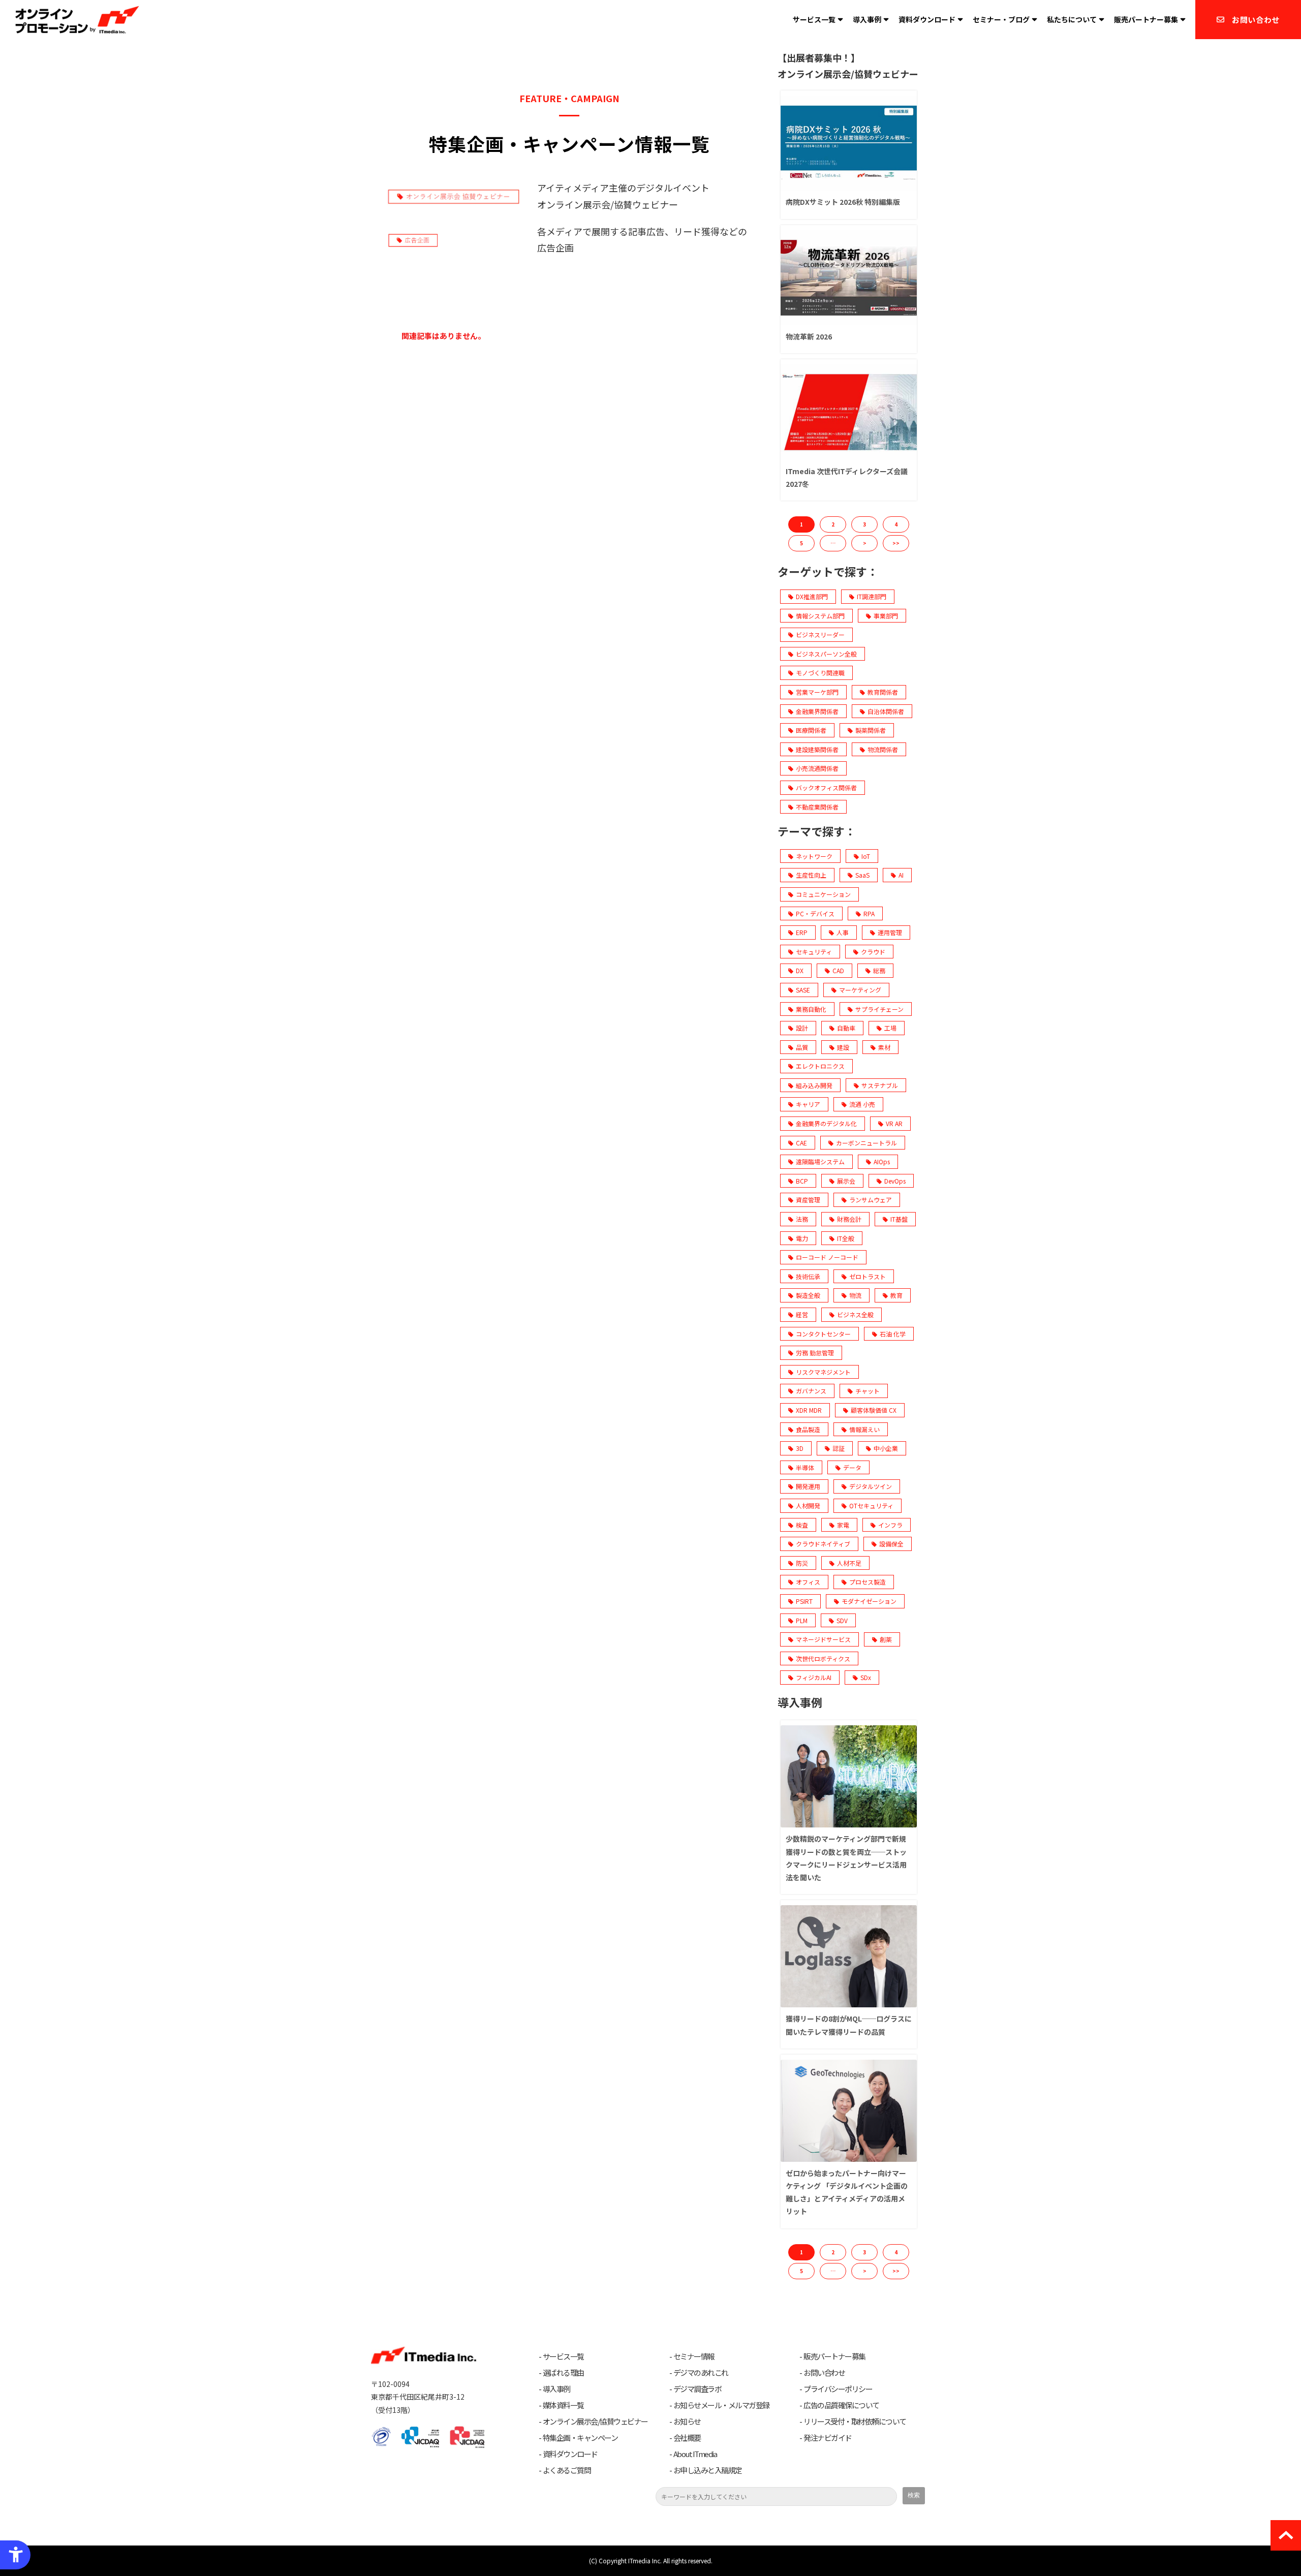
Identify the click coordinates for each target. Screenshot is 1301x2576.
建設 (843, 1047)
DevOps (895, 1181)
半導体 (805, 1467)
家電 (843, 1525)
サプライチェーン (879, 1009)
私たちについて (1072, 19)
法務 (802, 1219)
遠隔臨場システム (820, 1161)
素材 (884, 1047)
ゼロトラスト (868, 1276)
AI (901, 875)
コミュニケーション (823, 894)
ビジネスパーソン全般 (826, 654)
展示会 (846, 1181)
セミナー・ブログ (1001, 19)
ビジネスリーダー (820, 634)
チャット (868, 1391)
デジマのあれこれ (701, 2373)
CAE (801, 1143)
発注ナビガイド (828, 2438)
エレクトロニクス (820, 1066)
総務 (879, 970)
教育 (896, 1295)
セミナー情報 (694, 2356)
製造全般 (808, 1295)
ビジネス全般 (855, 1314)
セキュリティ (814, 952)
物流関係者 (883, 749)
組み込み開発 (814, 1085)
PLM (802, 1620)
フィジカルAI (814, 1677)
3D (800, 1448)
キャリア (808, 1104)
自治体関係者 (886, 711)
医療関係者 (811, 730)
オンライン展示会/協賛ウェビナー (595, 2422)
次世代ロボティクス (823, 1658)
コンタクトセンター (823, 1334)
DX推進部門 (812, 596)
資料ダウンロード (927, 19)
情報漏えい (864, 1429)
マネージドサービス (823, 1639)
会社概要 (687, 2438)
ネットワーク (814, 856)
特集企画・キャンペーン (580, 2438)
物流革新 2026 (809, 336)
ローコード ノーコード (827, 1257)
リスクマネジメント (823, 1372)
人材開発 (808, 1506)
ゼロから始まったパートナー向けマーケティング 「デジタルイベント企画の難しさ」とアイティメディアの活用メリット (847, 2192)
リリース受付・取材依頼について (855, 2422)
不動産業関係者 (817, 807)
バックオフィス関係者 (826, 787)
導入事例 (867, 19)
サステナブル (880, 1085)
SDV (842, 1620)
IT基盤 (899, 1219)
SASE (803, 990)
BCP (802, 1181)
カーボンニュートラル (866, 1143)
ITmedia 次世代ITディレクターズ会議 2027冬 (847, 477)
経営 (802, 1314)
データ (852, 1467)
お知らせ (687, 2422)
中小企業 (886, 1448)
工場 (890, 1028)
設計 (802, 1028)
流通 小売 (862, 1104)
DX (800, 970)
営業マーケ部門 (817, 692)
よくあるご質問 (567, 2470)
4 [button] (896, 524)
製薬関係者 (871, 730)
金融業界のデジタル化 (826, 1123)
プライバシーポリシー (838, 2389)
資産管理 (808, 1200)
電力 (802, 1238)
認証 (839, 1448)
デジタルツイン (871, 1486)
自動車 (846, 1028)
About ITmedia (695, 2454)
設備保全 (891, 1544)
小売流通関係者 (817, 768)
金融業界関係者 (817, 711)
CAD (838, 970)
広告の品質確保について (841, 2405)
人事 (843, 932)
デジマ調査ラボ (698, 2389)
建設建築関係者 (817, 749)
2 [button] (833, 524)
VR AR (894, 1123)
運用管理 (890, 932)
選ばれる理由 (563, 2373)
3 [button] (864, 524)
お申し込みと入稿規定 (708, 2470)
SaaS (862, 875)
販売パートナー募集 (1146, 19)
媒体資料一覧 (563, 2405)
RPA (869, 913)
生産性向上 (811, 875)
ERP (802, 932)
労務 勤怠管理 (815, 1353)
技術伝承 (808, 1276)
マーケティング (860, 990)
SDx (866, 1677)
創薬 (886, 1639)
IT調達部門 (872, 596)
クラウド (873, 952)
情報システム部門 (820, 616)
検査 (802, 1525)
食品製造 (808, 1429)
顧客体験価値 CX (874, 1410)
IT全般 (846, 1238)
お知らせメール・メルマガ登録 (721, 2405)
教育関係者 (883, 692)
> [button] (865, 543)
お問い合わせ (1256, 20)
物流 (855, 1295)
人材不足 (849, 1563)
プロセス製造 (868, 1582)
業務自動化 (811, 1009)
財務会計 (849, 1219)
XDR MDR (809, 1410)
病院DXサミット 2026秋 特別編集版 (843, 202)
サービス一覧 (814, 19)
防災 (802, 1563)
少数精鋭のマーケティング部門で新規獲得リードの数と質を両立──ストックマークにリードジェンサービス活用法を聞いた (846, 1858)
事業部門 (886, 616)
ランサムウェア (871, 1200)
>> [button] (896, 543)
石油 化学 (893, 1334)
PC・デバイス (815, 913)
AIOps (882, 1161)
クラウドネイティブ (823, 1544)
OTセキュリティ (871, 1506)
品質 (802, 1047)
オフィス (808, 1582)
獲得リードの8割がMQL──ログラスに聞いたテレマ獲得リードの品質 (849, 2025)
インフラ (890, 1525)
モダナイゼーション (869, 1601)
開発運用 (808, 1486)
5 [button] (801, 543)
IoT (866, 856)
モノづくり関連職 (820, 673)
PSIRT (804, 1601)
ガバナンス (811, 1391)
